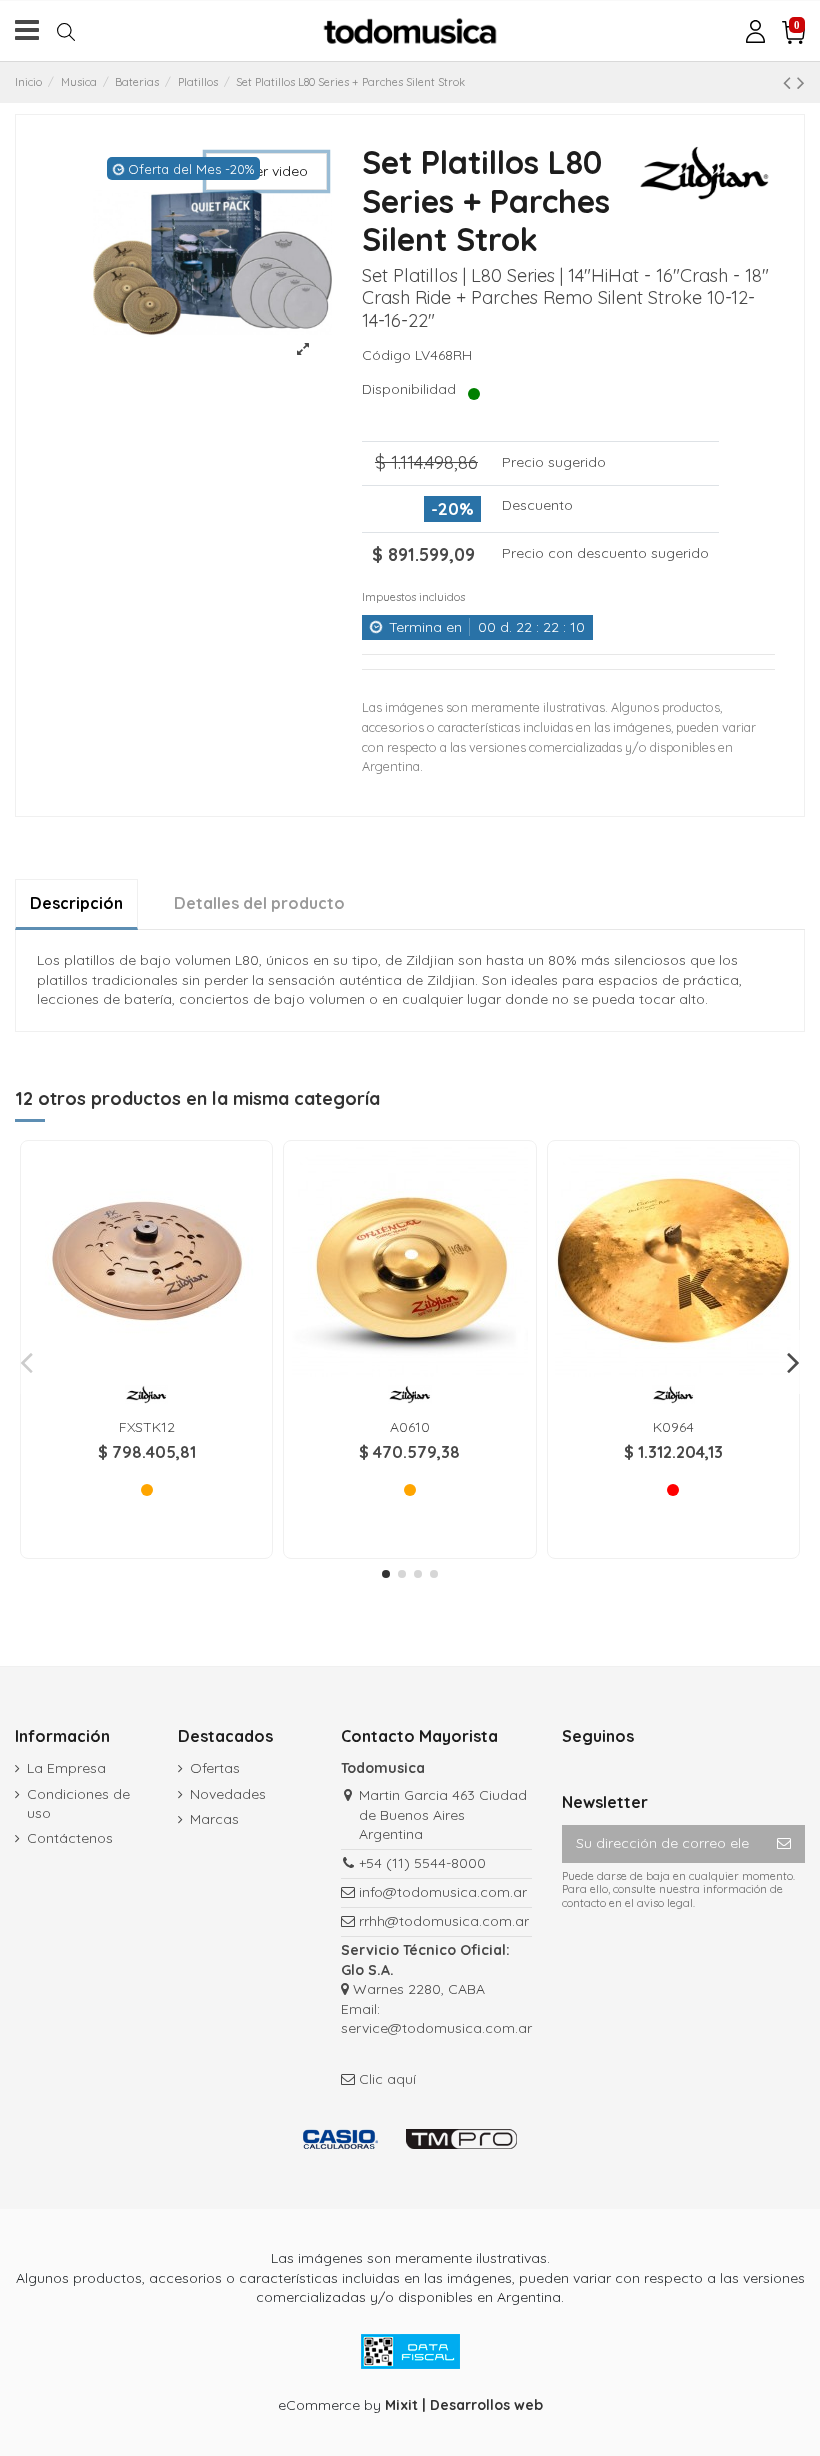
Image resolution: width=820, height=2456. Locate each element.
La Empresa (66, 1768)
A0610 (410, 1427)
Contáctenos (70, 1838)
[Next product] (801, 82)
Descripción (76, 903)
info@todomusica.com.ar (443, 1892)
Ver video (275, 171)
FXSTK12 (147, 1427)
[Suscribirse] (784, 1844)
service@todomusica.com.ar (436, 2028)
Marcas (214, 1819)
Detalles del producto (259, 903)
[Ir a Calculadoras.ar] (340, 2139)
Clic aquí (387, 2079)
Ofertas (215, 1768)
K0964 (673, 1427)
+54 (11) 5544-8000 (422, 1863)
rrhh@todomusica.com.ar (444, 1921)
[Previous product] (790, 82)
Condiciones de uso (78, 1804)
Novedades (228, 1794)
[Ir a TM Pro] (461, 2139)
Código (386, 355)
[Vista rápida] (147, 1370)
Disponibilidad (413, 389)
